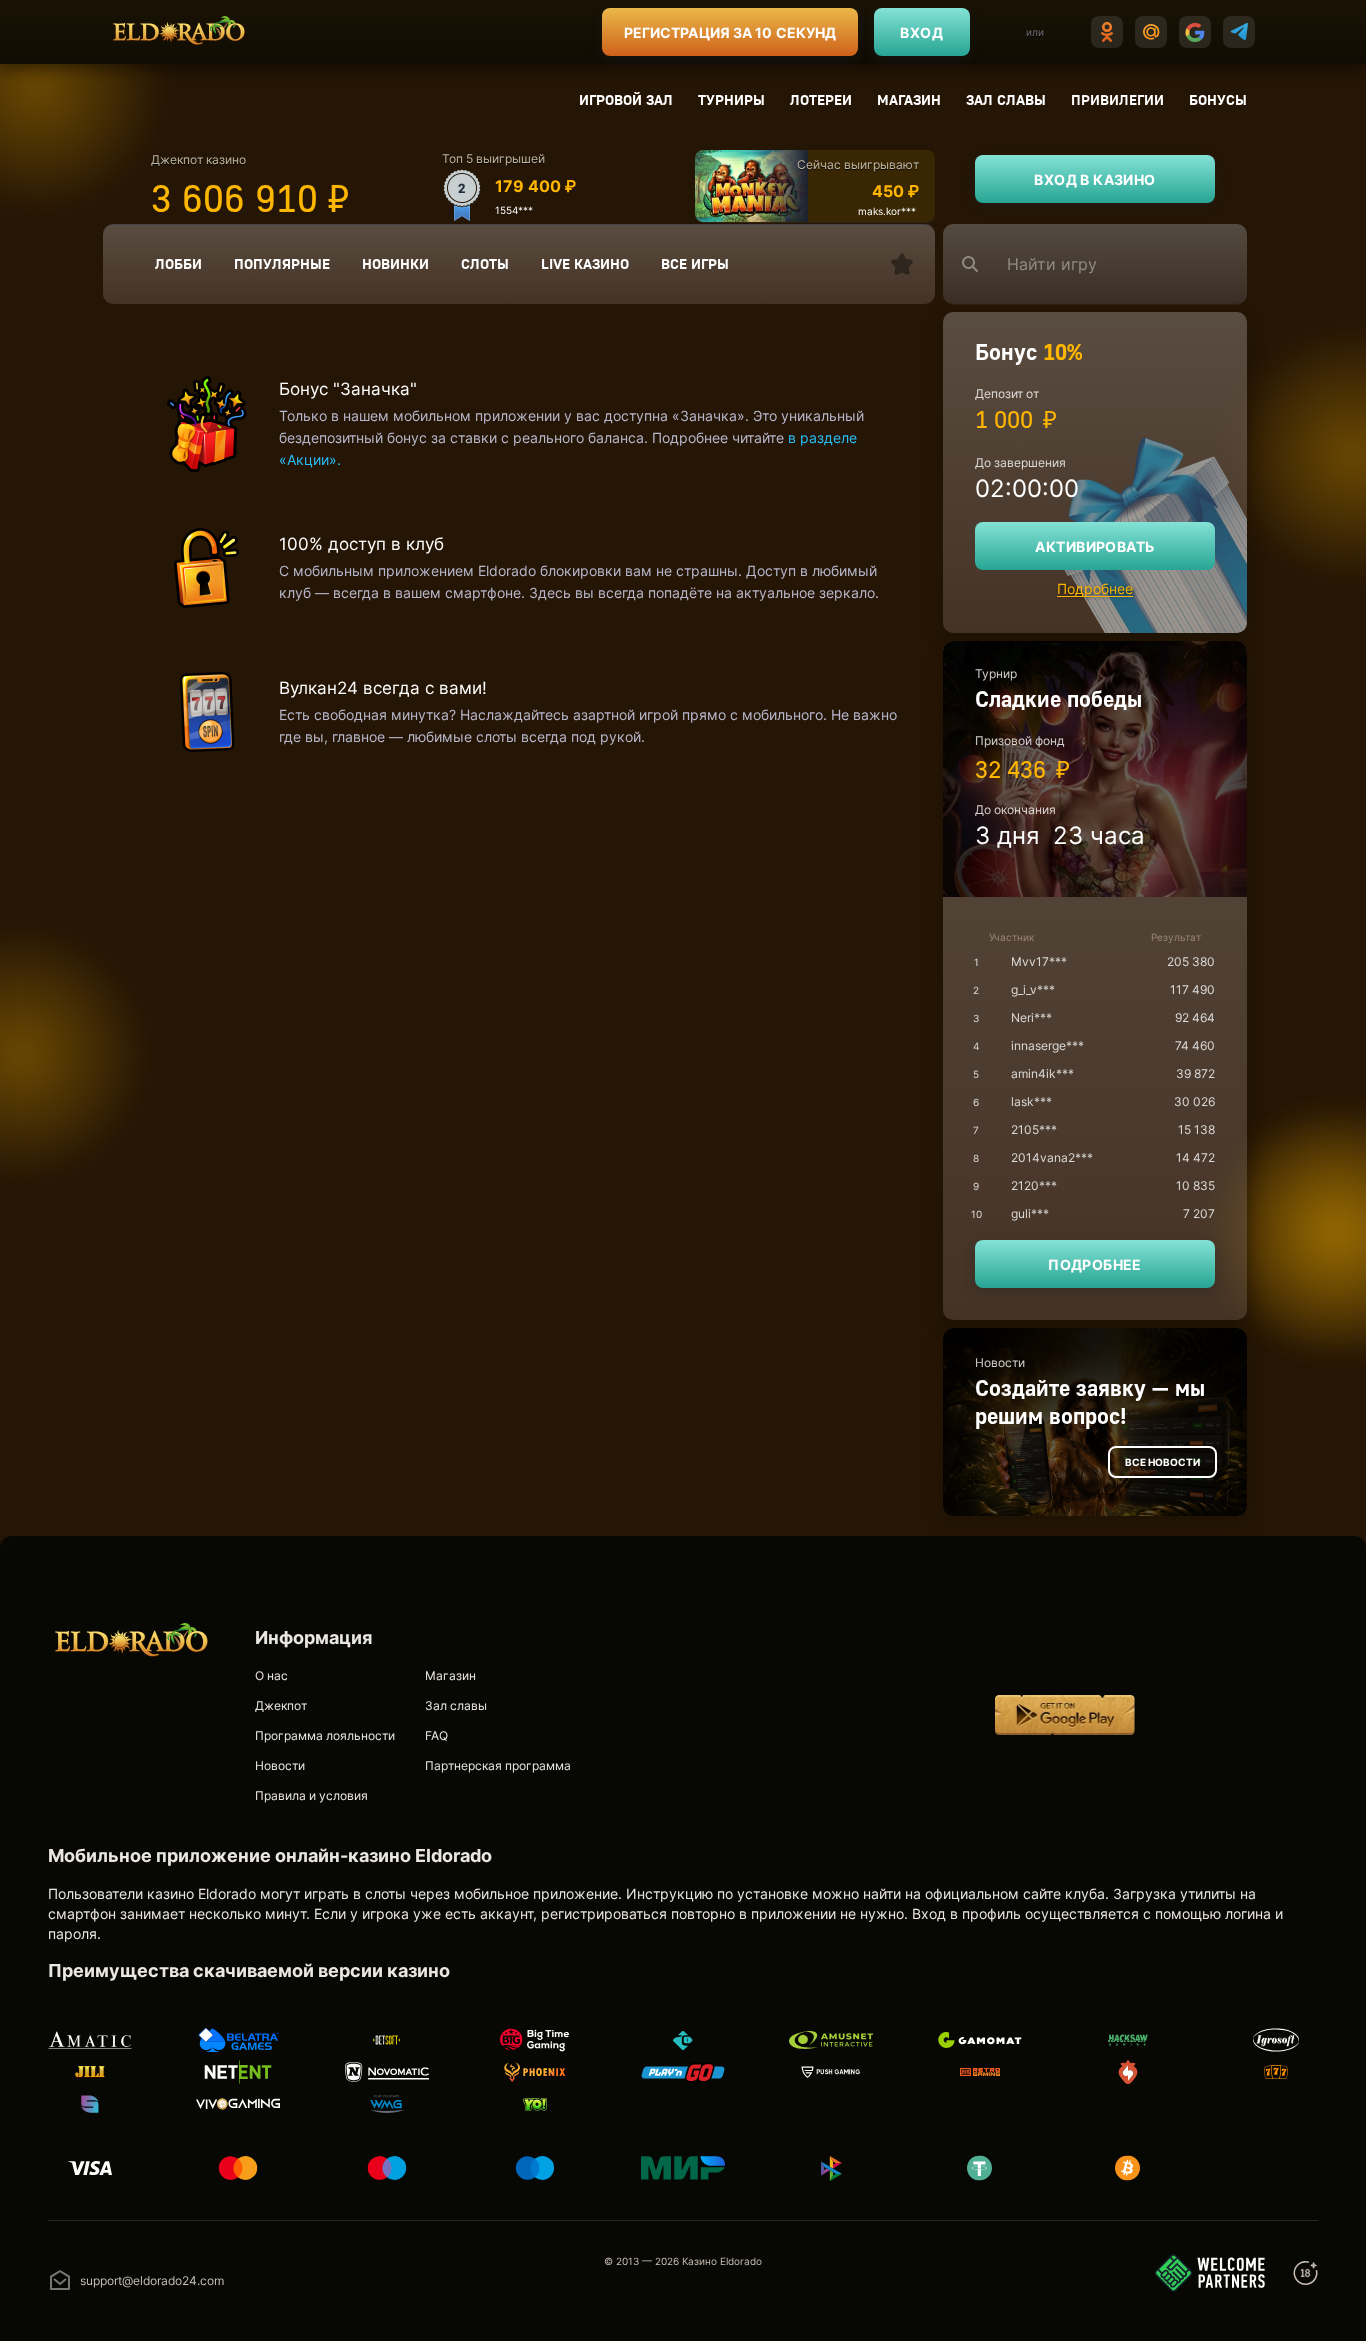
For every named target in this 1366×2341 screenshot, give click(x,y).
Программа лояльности (325, 1735)
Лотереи (821, 99)
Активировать (1094, 546)
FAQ (436, 1735)
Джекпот (281, 1705)
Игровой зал (626, 99)
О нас (271, 1675)
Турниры (731, 99)
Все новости (1162, 1462)
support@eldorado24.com (152, 2280)
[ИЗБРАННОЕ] (902, 264)
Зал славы (1006, 99)
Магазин (909, 99)
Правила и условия (311, 1795)
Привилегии (1117, 99)
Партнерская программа (498, 1765)
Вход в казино (1094, 179)
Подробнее (1095, 588)
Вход (921, 32)
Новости (280, 1765)
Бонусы (1218, 99)
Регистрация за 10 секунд (730, 32)
